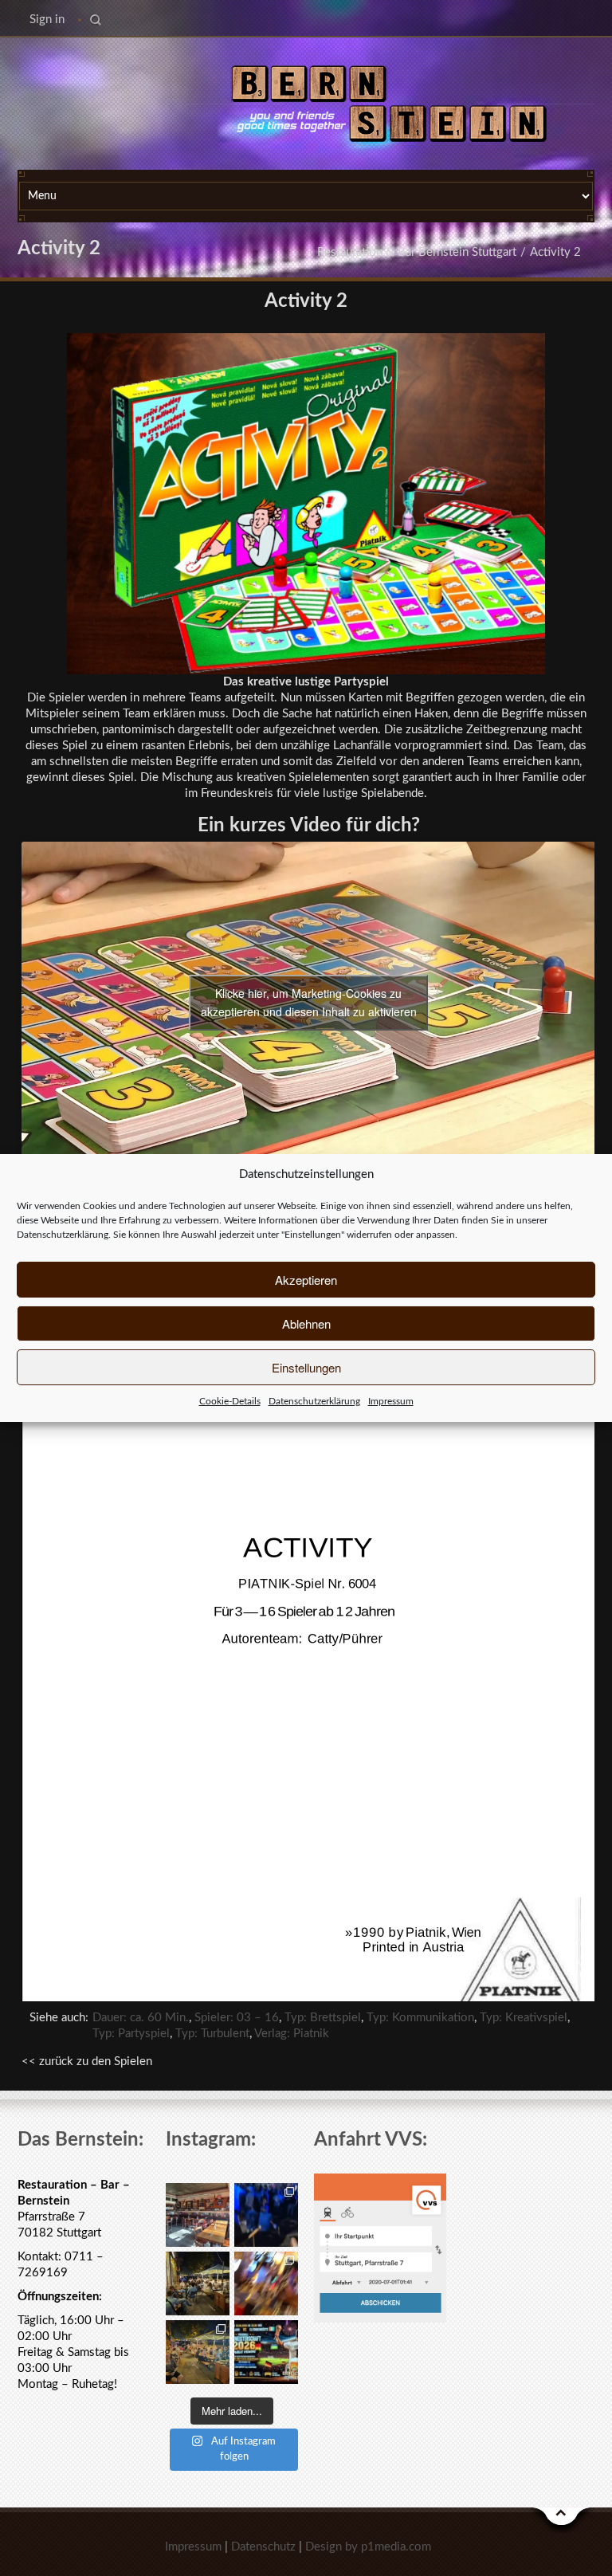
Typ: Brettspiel (323, 2018)
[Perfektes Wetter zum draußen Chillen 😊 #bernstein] (198, 2283)
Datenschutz (263, 2547)
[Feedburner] (25, 90)
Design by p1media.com (368, 2547)
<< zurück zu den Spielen (87, 2062)
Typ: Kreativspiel (524, 2018)
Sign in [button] (47, 20)
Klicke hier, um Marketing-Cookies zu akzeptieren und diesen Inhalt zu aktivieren (309, 1002)
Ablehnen (306, 1323)
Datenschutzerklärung (63, 1235)
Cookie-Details (230, 1401)
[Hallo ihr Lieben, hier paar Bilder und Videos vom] (266, 2215)
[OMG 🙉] (266, 2283)
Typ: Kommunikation (420, 2018)
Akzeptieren (306, 1280)
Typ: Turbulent (212, 2034)
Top (562, 2520)
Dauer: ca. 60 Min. (141, 2018)
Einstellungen (306, 1367)
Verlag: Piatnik (292, 2034)
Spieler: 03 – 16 (237, 2018)
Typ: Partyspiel (131, 2034)
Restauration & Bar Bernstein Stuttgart (417, 252)
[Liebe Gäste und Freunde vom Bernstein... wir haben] (198, 2215)
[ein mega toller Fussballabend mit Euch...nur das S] (198, 2352)
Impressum (391, 1401)
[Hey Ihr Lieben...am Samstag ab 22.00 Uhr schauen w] (266, 2352)
